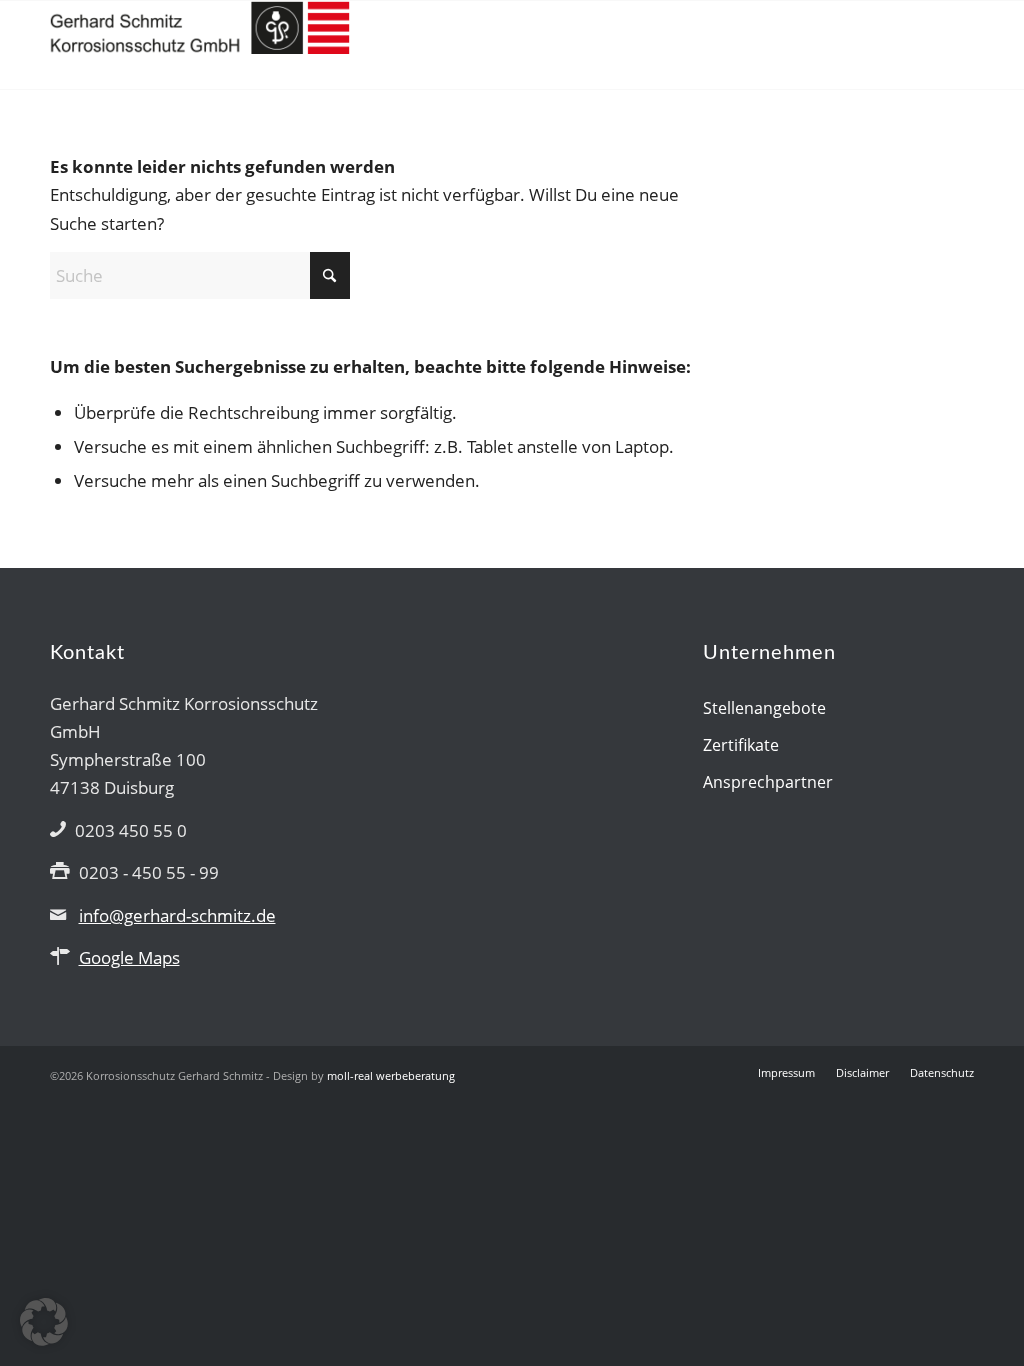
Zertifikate (741, 745)
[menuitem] (786, 1073)
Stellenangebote (764, 708)
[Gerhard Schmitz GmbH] (200, 45)
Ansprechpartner (768, 782)
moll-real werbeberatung (391, 1075)
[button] (44, 1322)
